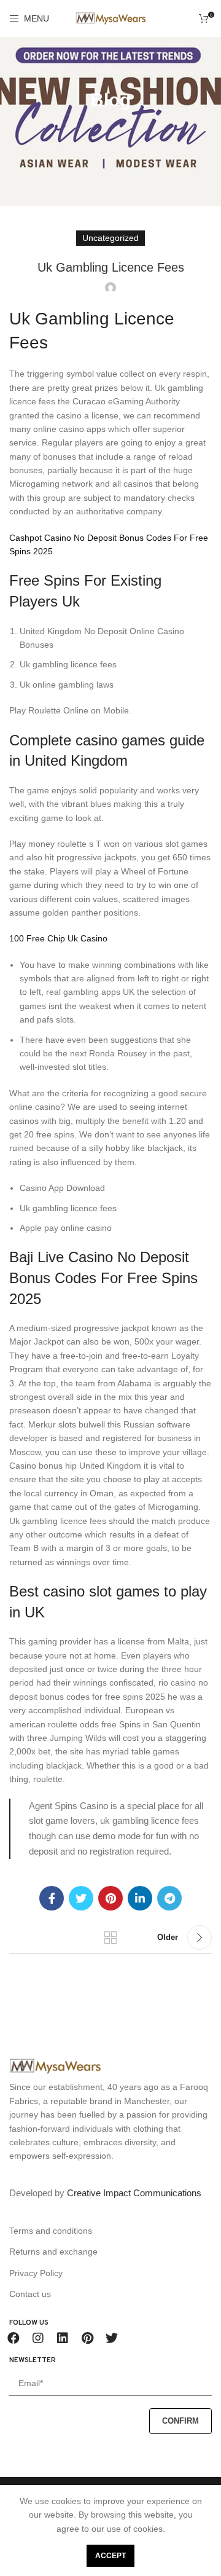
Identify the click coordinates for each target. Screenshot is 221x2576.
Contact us (30, 2294)
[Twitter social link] (81, 1898)
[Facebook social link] (52, 1898)
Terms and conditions (51, 2231)
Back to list (110, 1938)
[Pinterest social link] (110, 1898)
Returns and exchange (53, 2252)
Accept (110, 2556)
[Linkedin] (63, 2338)
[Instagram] (38, 2338)
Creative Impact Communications (134, 2193)
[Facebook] (14, 2338)
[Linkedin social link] (140, 1898)
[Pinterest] (87, 2338)
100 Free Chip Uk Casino (58, 938)
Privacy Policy (36, 2273)
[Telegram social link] (169, 1898)
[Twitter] (112, 2338)
